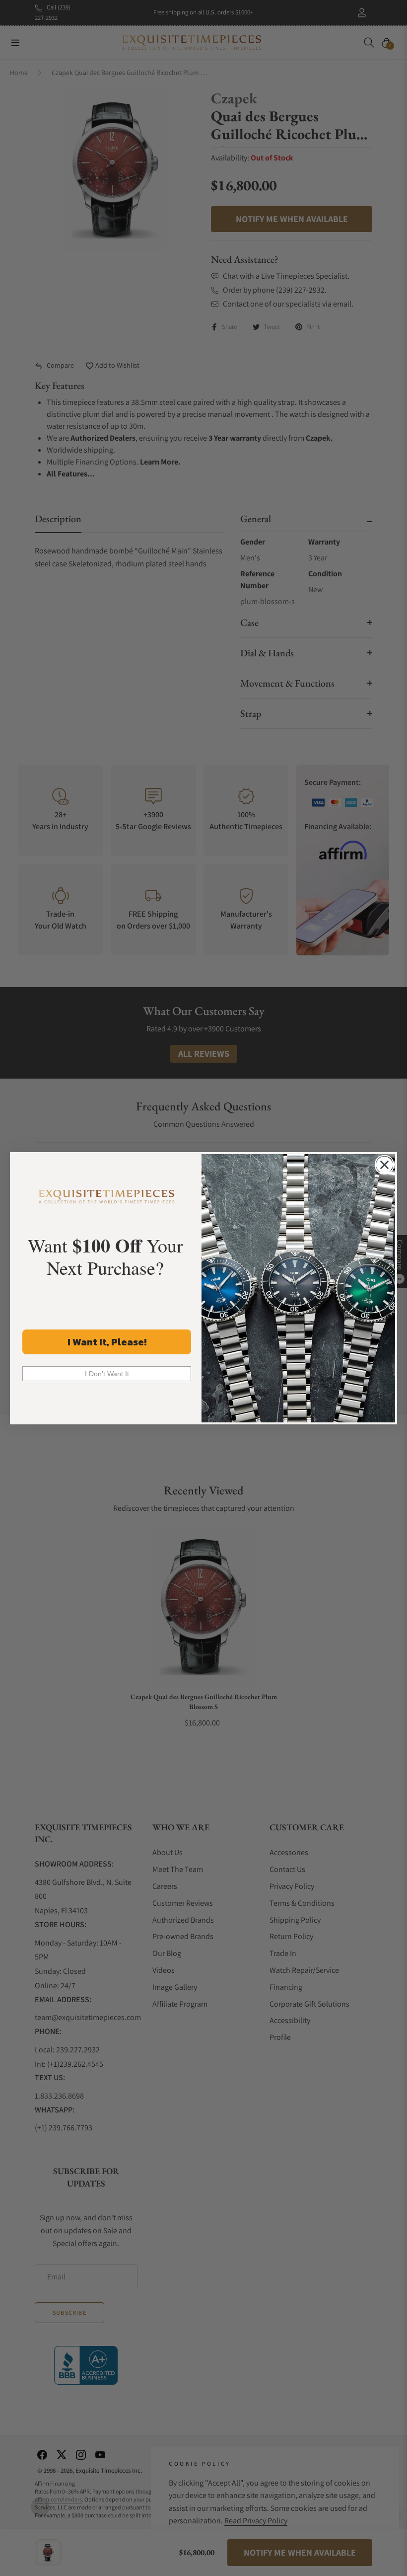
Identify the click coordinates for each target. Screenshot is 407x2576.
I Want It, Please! (107, 1342)
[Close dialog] (384, 1165)
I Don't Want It (107, 1374)
